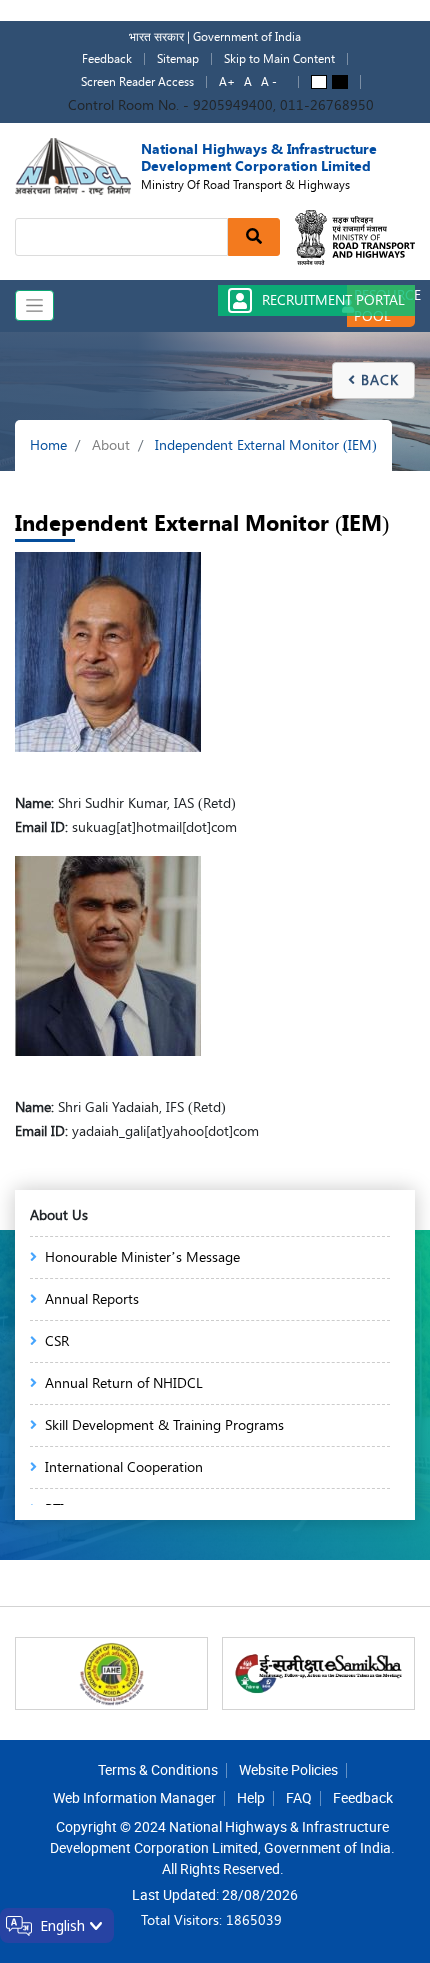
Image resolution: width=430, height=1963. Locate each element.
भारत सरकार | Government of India (215, 37)
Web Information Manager (134, 1797)
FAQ (299, 1797)
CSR (57, 1341)
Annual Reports (92, 1299)
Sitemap (178, 59)
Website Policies (288, 1769)
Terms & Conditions (158, 1769)
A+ (227, 82)
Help (251, 1797)
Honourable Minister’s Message (142, 1257)
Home (48, 445)
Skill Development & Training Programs (164, 1425)
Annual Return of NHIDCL (124, 1383)
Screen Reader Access (137, 82)
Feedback (107, 59)
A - (269, 82)
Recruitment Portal (333, 300)
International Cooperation (124, 1467)
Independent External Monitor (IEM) (266, 445)
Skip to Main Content (279, 59)
